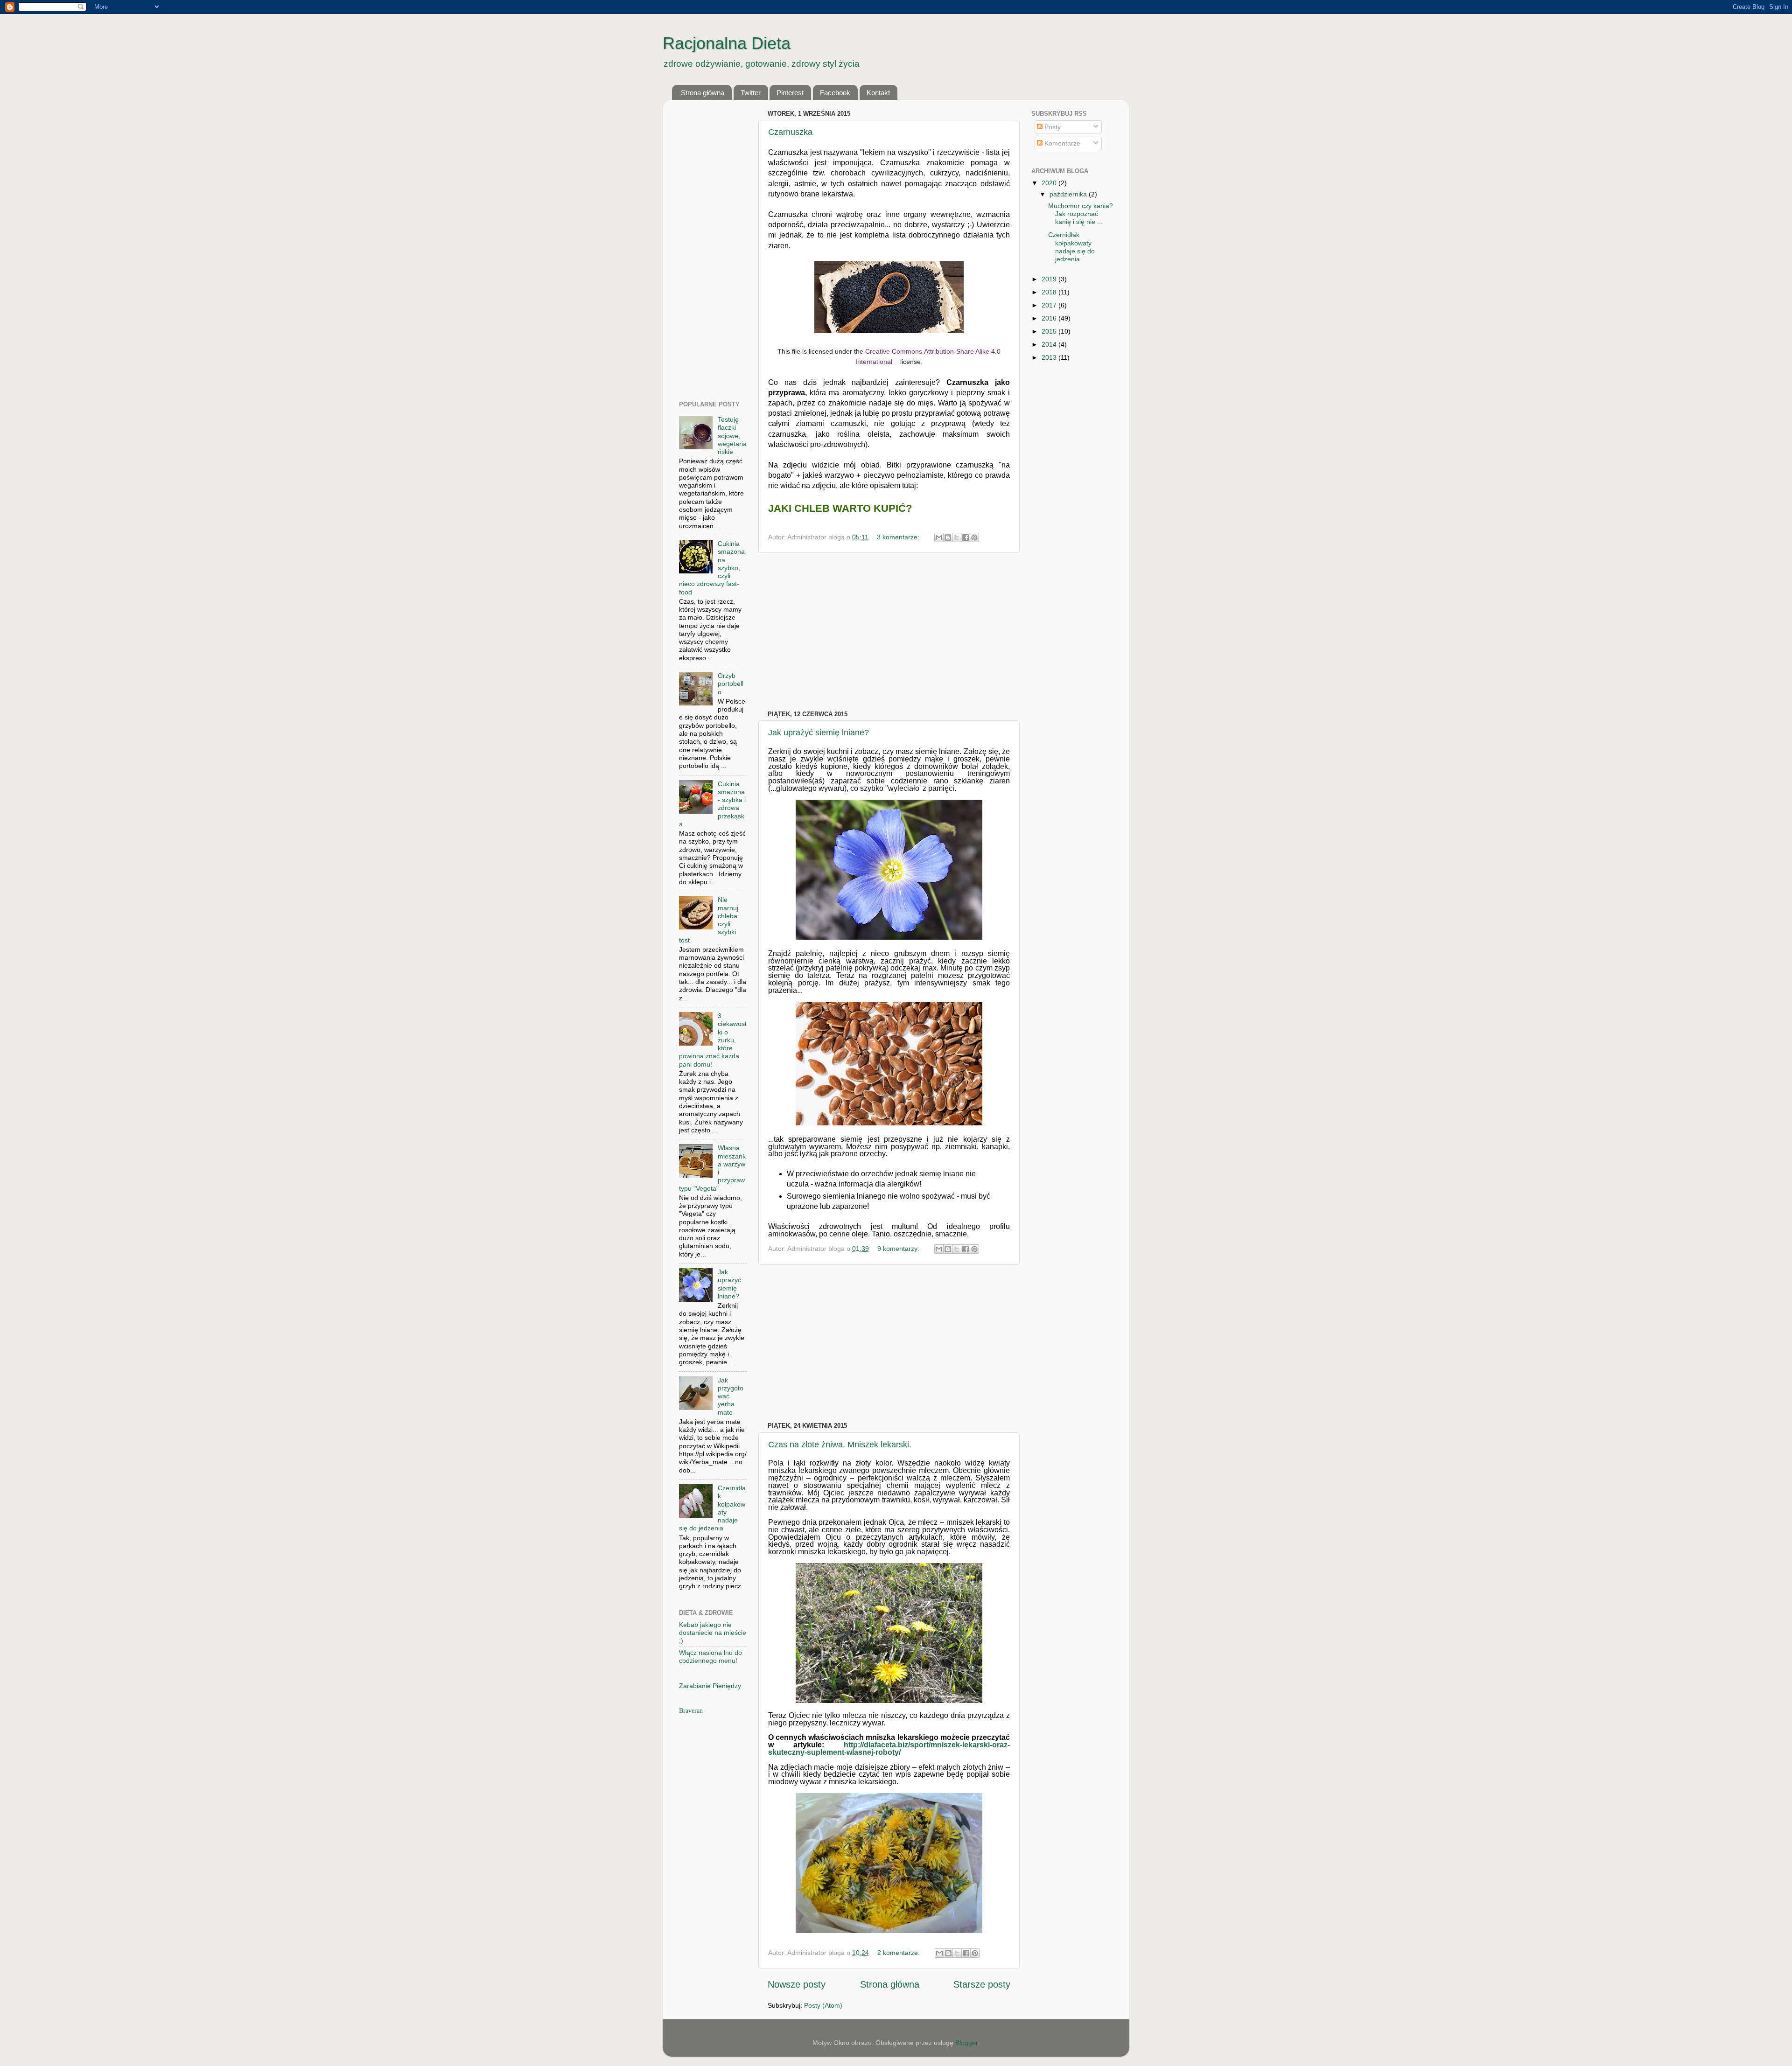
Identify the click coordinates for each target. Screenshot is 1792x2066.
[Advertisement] (889, 632)
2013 (1050, 357)
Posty (1052, 127)
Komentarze (1061, 143)
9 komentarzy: (899, 1249)
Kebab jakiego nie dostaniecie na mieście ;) (713, 1633)
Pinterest (790, 93)
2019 (1050, 279)
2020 (1050, 183)
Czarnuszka (790, 132)
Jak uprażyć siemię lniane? (819, 733)
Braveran (691, 1710)
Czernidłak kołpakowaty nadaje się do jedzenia (1071, 247)
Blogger (966, 2043)
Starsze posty (982, 1984)
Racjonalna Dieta (727, 43)
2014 (1050, 344)
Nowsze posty (797, 1984)
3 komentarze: (899, 537)
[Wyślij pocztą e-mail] (939, 537)
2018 (1050, 292)
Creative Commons (894, 351)
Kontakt (878, 93)
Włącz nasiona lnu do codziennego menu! (710, 1657)
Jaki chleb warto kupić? (840, 508)
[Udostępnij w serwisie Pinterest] (974, 537)
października (1069, 194)
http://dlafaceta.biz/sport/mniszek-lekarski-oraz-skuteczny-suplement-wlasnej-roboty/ (889, 1748)
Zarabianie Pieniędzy (710, 1686)
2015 (1050, 331)
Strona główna (703, 93)
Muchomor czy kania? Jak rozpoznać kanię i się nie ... (1081, 214)
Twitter (751, 93)
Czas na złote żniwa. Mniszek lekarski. (840, 1445)
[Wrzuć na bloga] (948, 537)
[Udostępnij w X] (957, 537)
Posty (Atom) (823, 2005)
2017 (1050, 305)
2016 (1050, 318)
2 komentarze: (899, 1953)
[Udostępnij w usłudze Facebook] (966, 537)
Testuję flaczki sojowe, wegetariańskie (732, 436)
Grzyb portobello (731, 684)
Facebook (835, 93)
